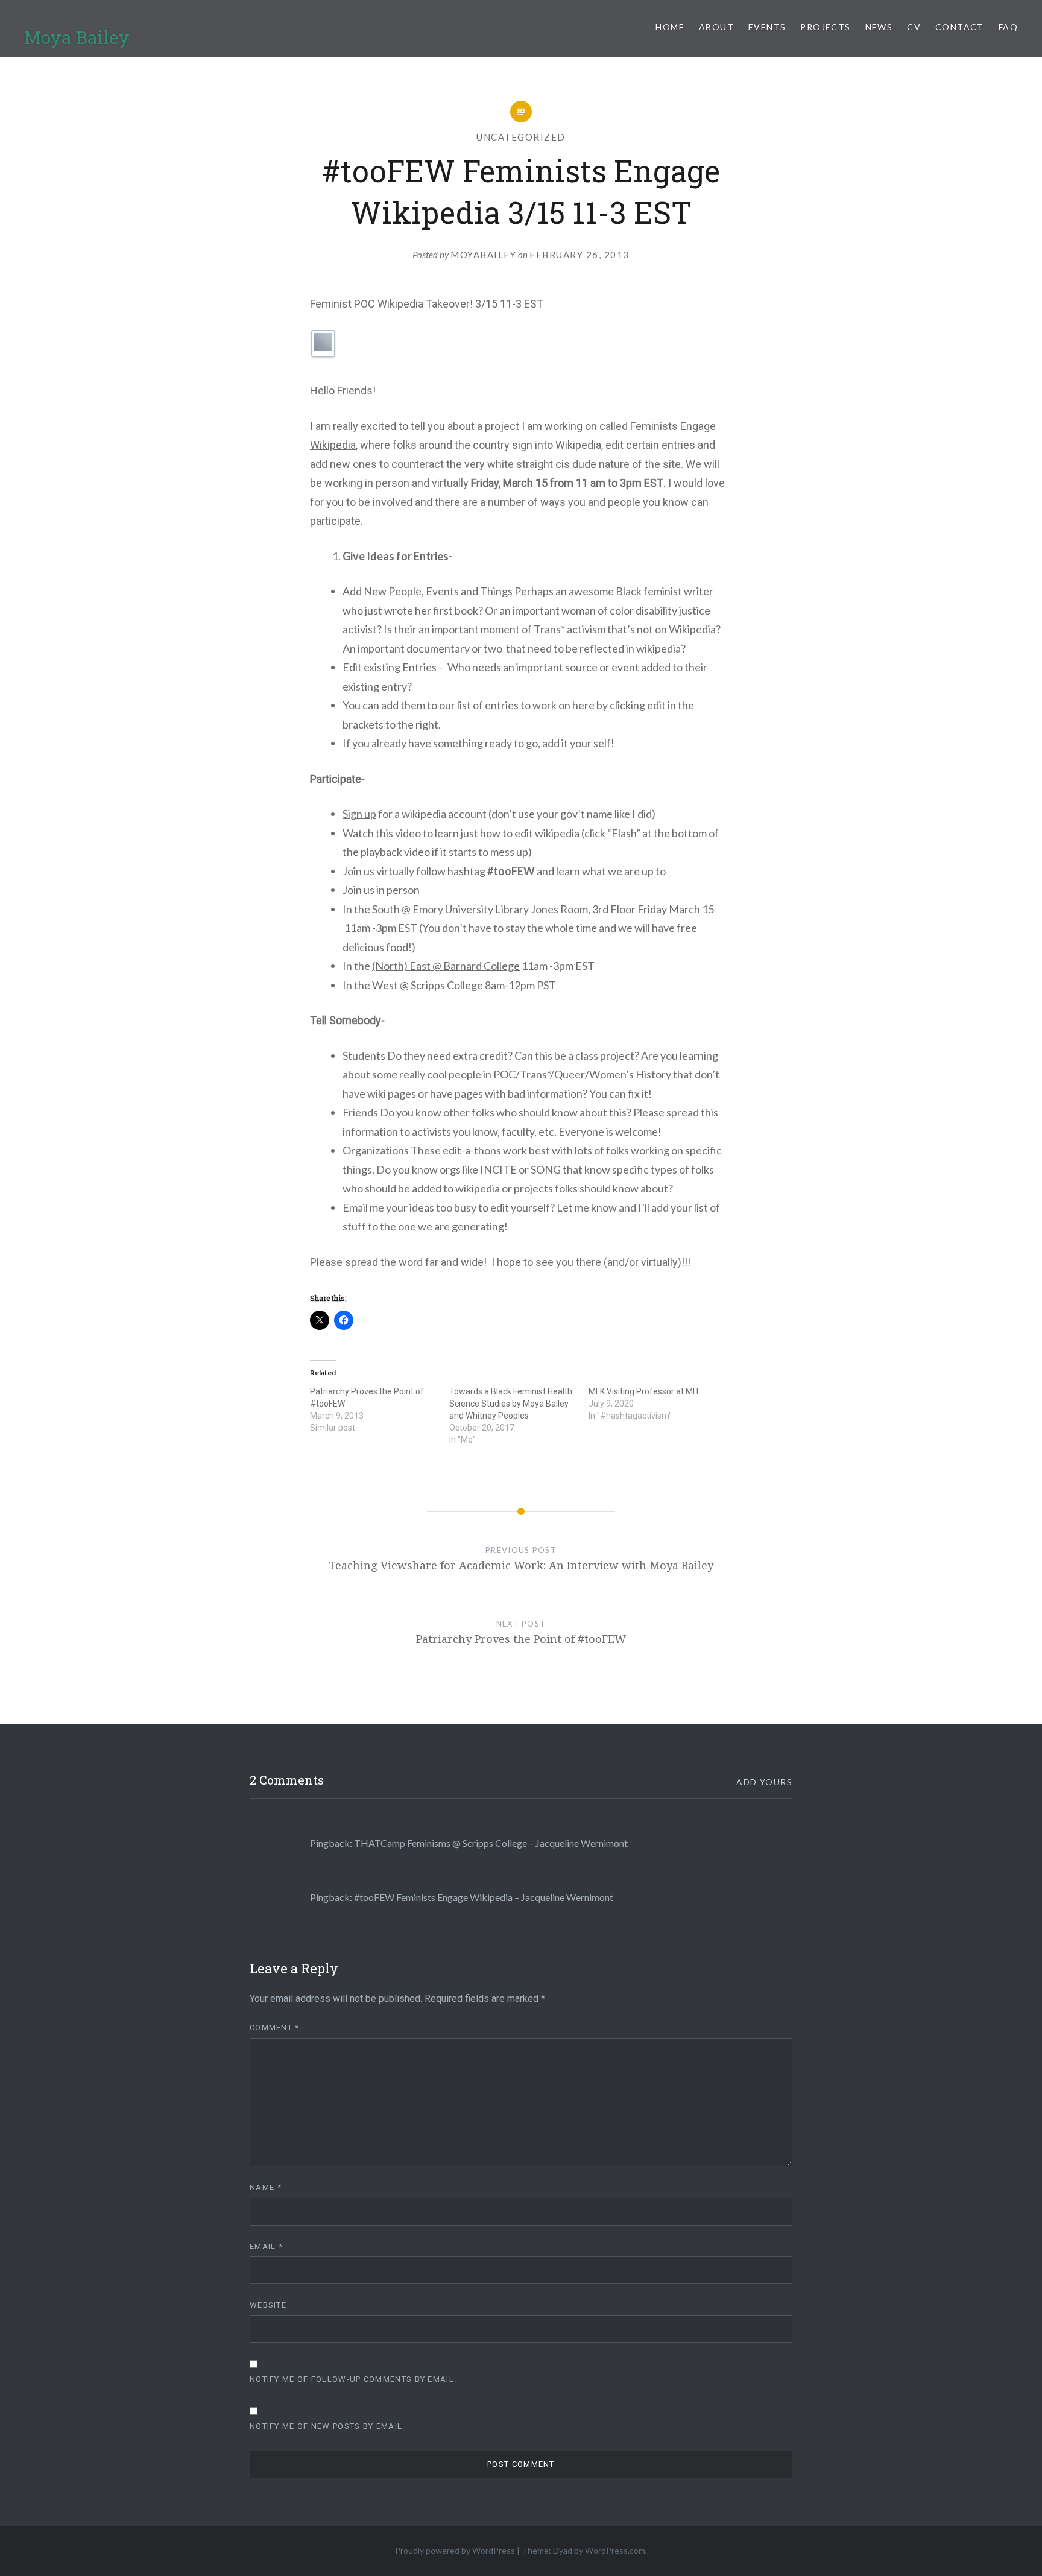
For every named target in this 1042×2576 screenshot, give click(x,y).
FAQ (1008, 27)
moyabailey (483, 255)
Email (266, 2246)
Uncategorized (521, 137)
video (408, 833)
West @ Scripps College (428, 985)
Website (268, 2305)
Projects (825, 27)
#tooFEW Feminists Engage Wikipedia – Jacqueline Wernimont (484, 1897)
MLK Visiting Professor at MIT (644, 1391)
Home (670, 27)
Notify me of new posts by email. (327, 2426)
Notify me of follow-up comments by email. (353, 2379)
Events (767, 27)
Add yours (764, 1782)
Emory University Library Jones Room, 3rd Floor (524, 909)
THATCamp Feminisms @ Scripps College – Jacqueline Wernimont (491, 1843)
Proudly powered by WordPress (455, 2550)
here (583, 705)
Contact (960, 27)
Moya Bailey (77, 37)
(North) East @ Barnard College (446, 966)
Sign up (359, 814)
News (879, 27)
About (716, 27)
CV (914, 27)
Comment (275, 2027)
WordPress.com (615, 2550)
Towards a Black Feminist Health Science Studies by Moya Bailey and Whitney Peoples (511, 1404)
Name (266, 2187)
